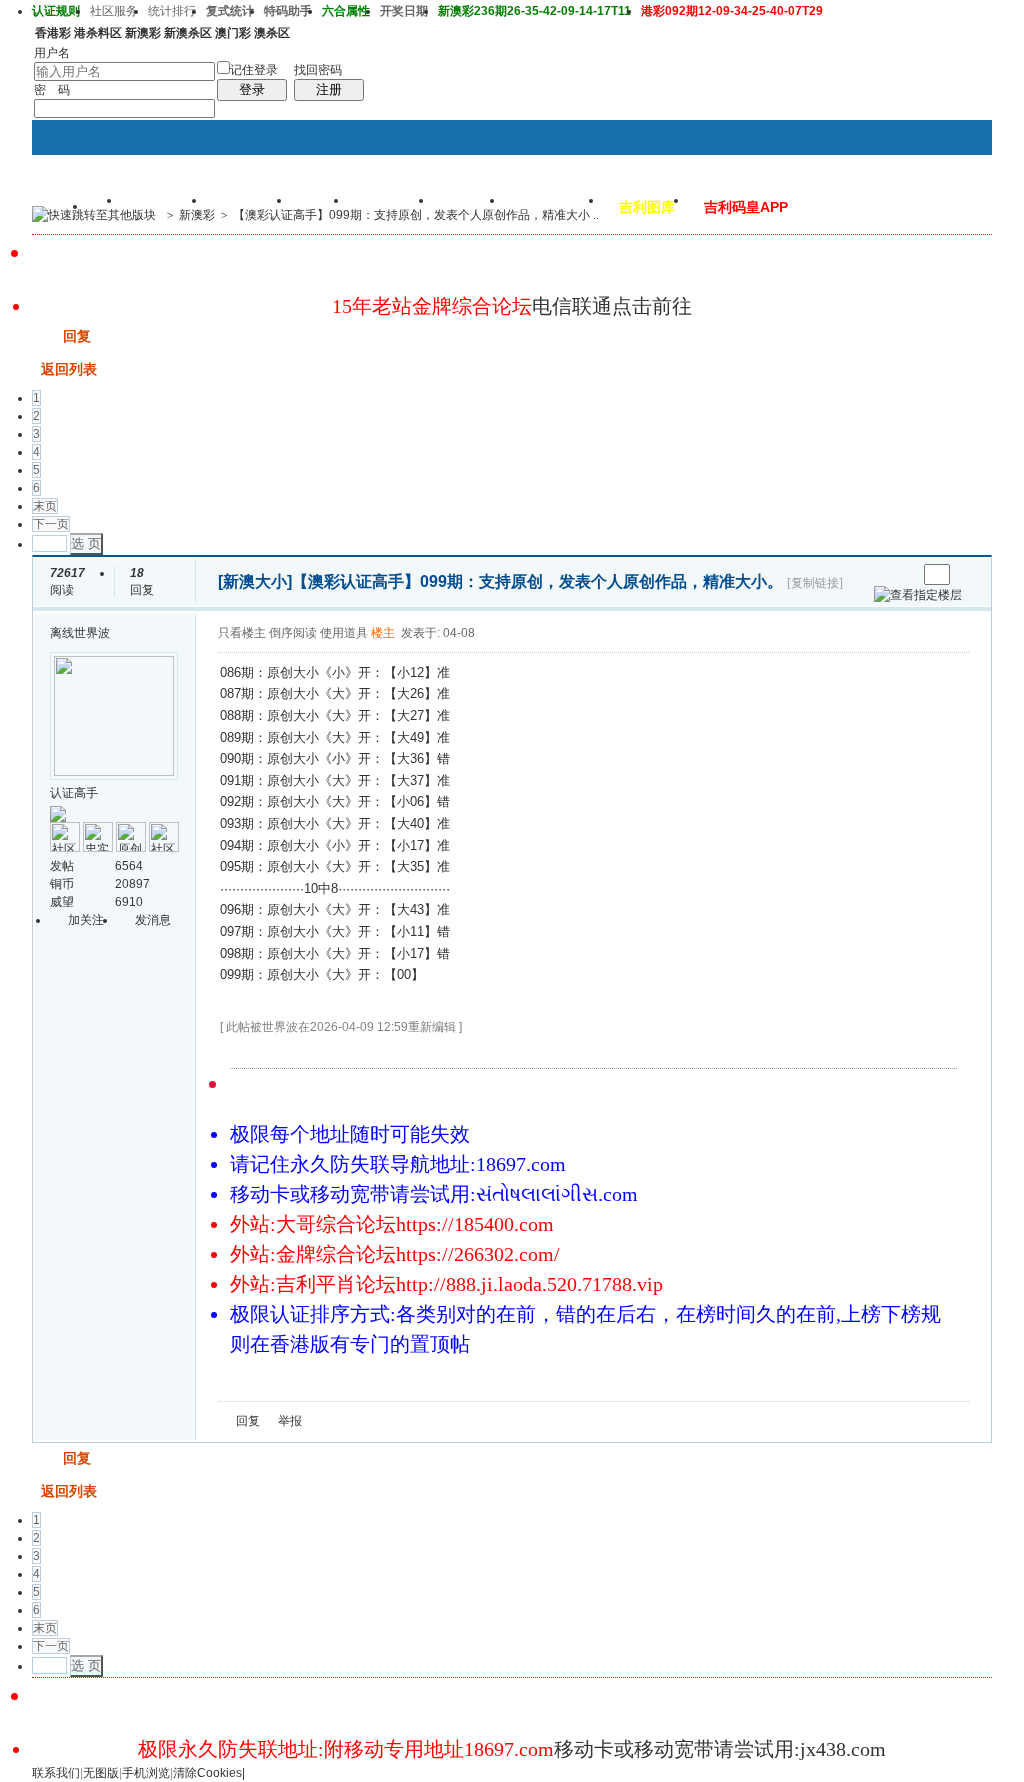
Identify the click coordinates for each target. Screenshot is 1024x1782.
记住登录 (254, 70)
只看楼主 (242, 633)
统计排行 (172, 11)
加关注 (86, 920)
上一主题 (881, 574)
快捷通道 (939, 206)
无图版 (101, 1773)
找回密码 (318, 70)
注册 (329, 89)
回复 (77, 336)
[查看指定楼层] (918, 595)
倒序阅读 (293, 633)
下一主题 (901, 574)
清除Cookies (207, 1773)
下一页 (51, 524)
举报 (290, 1421)
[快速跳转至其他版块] (94, 215)
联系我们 (56, 1773)
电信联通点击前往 (612, 306)
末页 (45, 506)
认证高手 (74, 793)
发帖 (46, 336)
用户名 (52, 53)
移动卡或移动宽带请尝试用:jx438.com (720, 1749)
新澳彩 (197, 215)
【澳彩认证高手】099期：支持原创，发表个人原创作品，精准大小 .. (416, 215)
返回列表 (69, 369)
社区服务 (114, 11)
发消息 (153, 920)
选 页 (86, 543)
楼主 (383, 633)
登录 (252, 89)
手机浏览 (146, 1773)
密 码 (52, 90)
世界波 (92, 633)
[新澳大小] (255, 581)
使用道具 (344, 633)
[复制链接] (815, 583)
